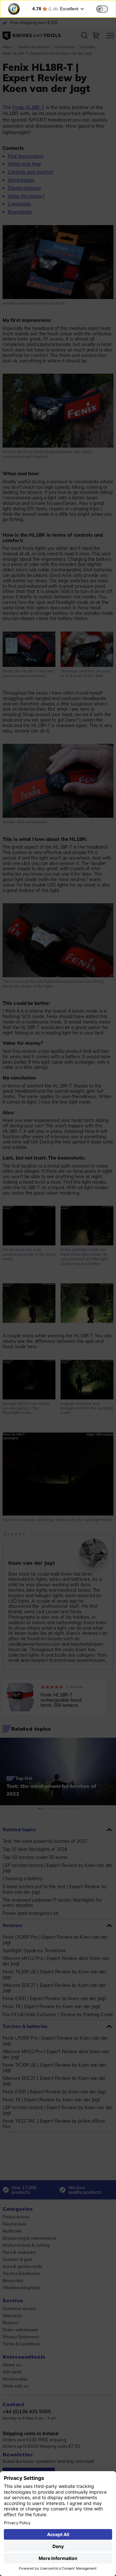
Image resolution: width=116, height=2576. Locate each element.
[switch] (102, 9)
